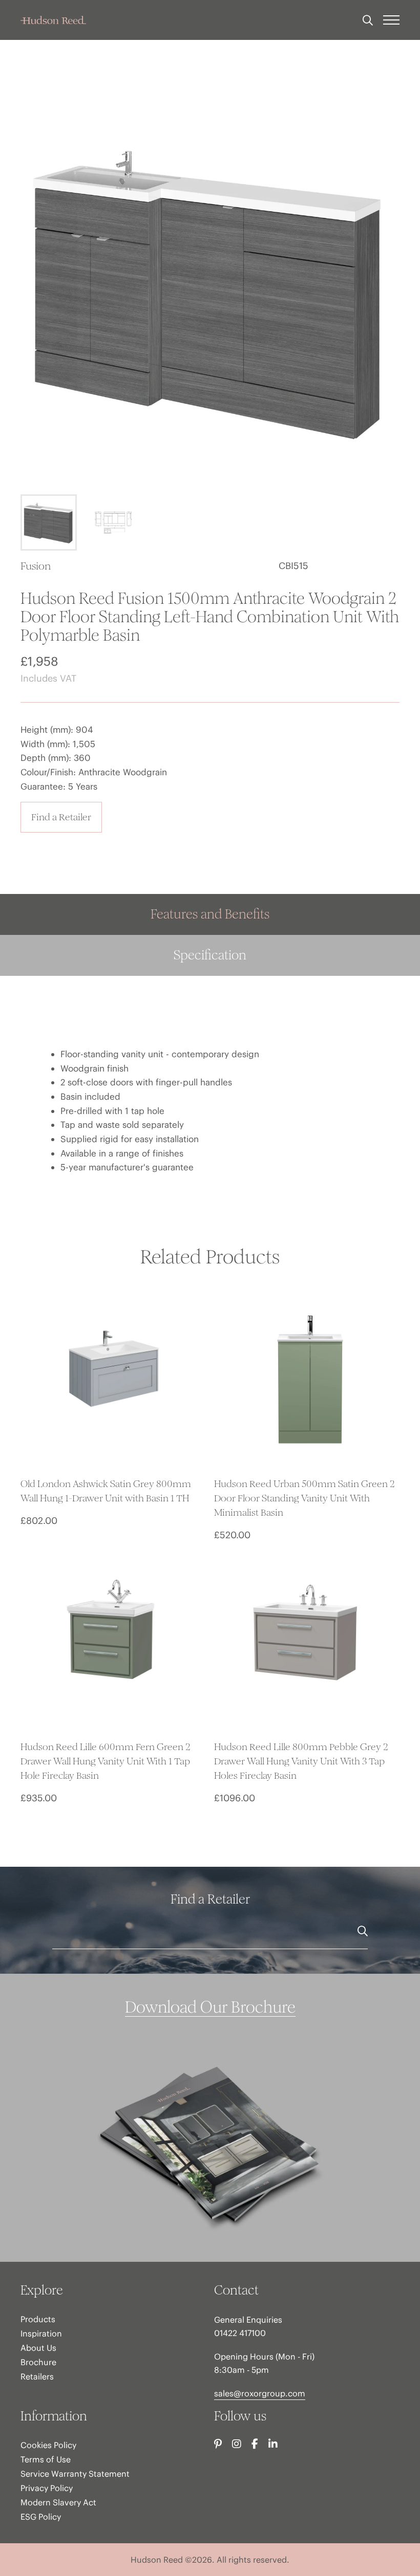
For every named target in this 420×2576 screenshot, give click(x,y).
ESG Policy (41, 2517)
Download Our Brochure (210, 2007)
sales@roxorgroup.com (260, 2393)
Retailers (37, 2376)
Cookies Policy (48, 2445)
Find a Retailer (61, 817)
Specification (210, 955)
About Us (38, 2348)
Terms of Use (46, 2459)
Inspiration (41, 2333)
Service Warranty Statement (75, 2474)
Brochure (38, 2362)
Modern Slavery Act (58, 2502)
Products (38, 2319)
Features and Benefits (210, 914)
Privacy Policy (47, 2488)
